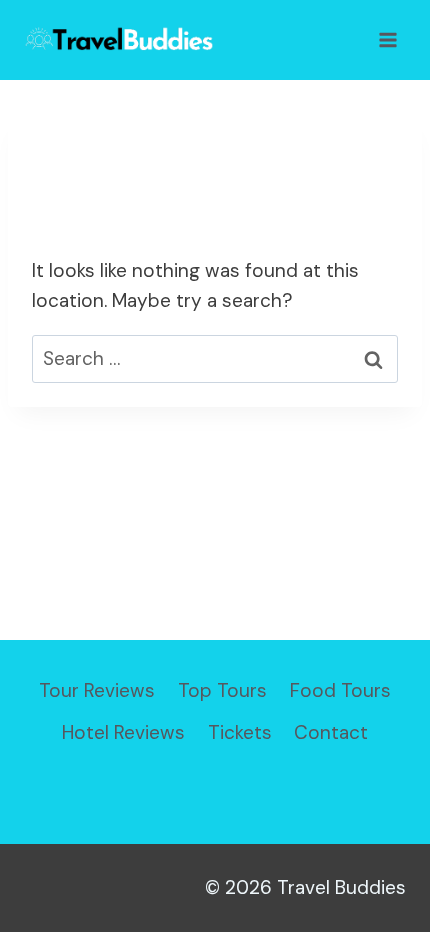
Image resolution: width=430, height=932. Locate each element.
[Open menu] (387, 39)
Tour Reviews (97, 690)
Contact (331, 732)
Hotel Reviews (123, 732)
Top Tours (222, 690)
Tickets (240, 732)
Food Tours (340, 690)
